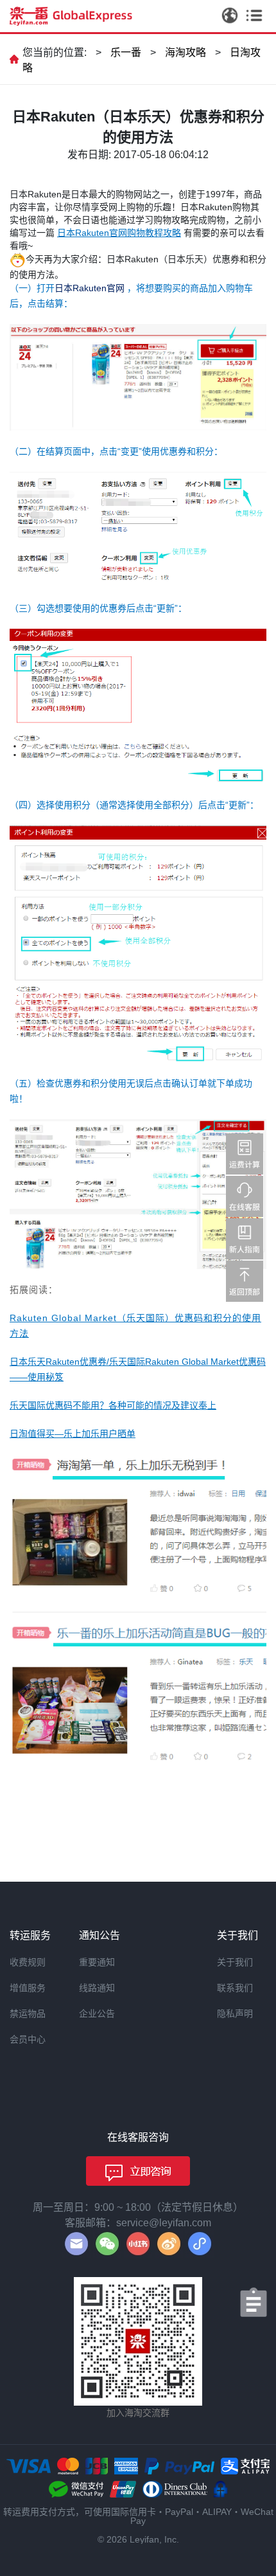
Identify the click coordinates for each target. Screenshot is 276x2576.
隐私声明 (235, 2013)
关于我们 (235, 1962)
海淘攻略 (185, 52)
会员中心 (28, 2039)
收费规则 (28, 1962)
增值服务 (28, 1988)
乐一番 (126, 52)
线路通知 (97, 1988)
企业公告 (97, 2013)
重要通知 (97, 1962)
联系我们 (235, 1988)
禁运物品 (28, 2013)
